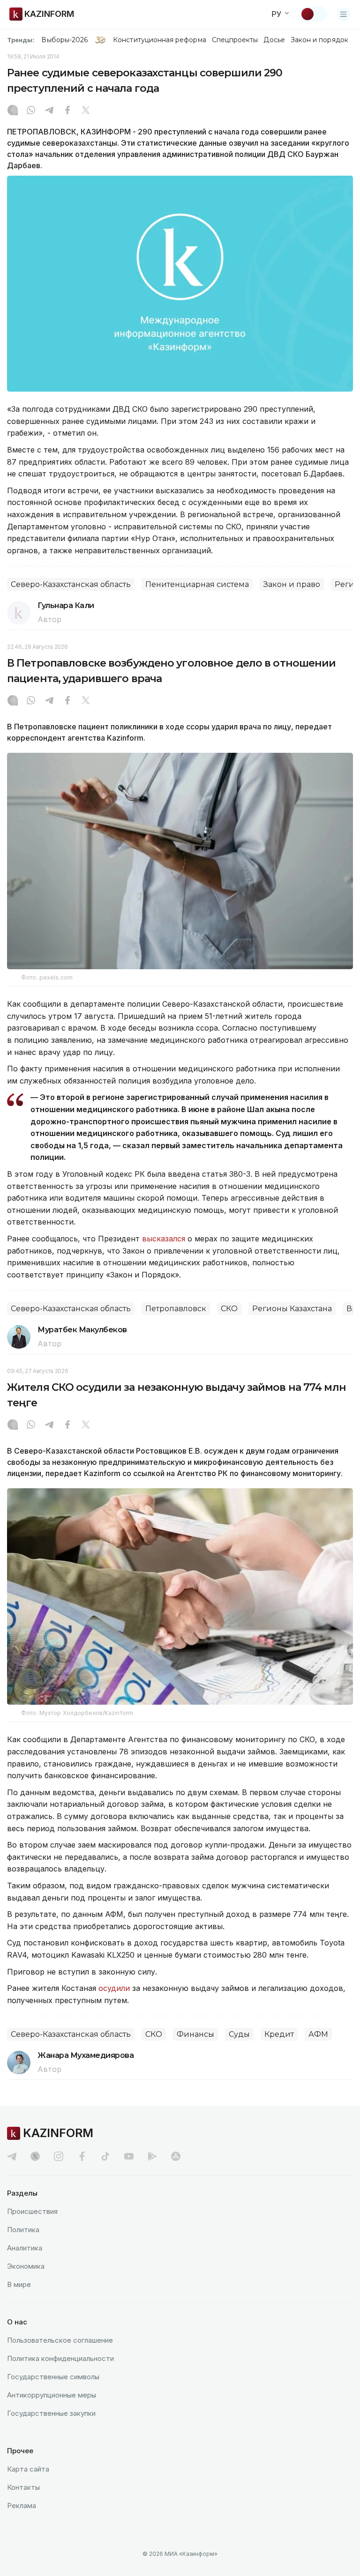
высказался (164, 1239)
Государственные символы (53, 2377)
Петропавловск (176, 1309)
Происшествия (32, 2211)
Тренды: (21, 40)
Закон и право (292, 584)
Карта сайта (28, 2469)
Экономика (26, 2266)
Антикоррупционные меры (52, 2395)
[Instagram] (13, 111)
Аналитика (25, 2248)
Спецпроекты (235, 40)
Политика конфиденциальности (60, 2358)
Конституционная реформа (160, 40)
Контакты (23, 2487)
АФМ (318, 2034)
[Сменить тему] (314, 14)
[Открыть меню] (344, 14)
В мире (19, 2284)
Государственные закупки (51, 2413)
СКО (229, 1309)
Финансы (195, 2034)
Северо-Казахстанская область (71, 584)
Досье (274, 40)
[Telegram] (49, 111)
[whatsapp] (31, 111)
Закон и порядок (319, 40)
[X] (86, 111)
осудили (114, 1988)
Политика (23, 2230)
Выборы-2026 (64, 40)
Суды (239, 2034)
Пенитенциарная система (197, 584)
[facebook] (82, 2156)
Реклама (22, 2505)
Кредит (279, 2034)
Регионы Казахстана (292, 1309)
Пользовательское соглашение (60, 2340)
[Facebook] (67, 111)
